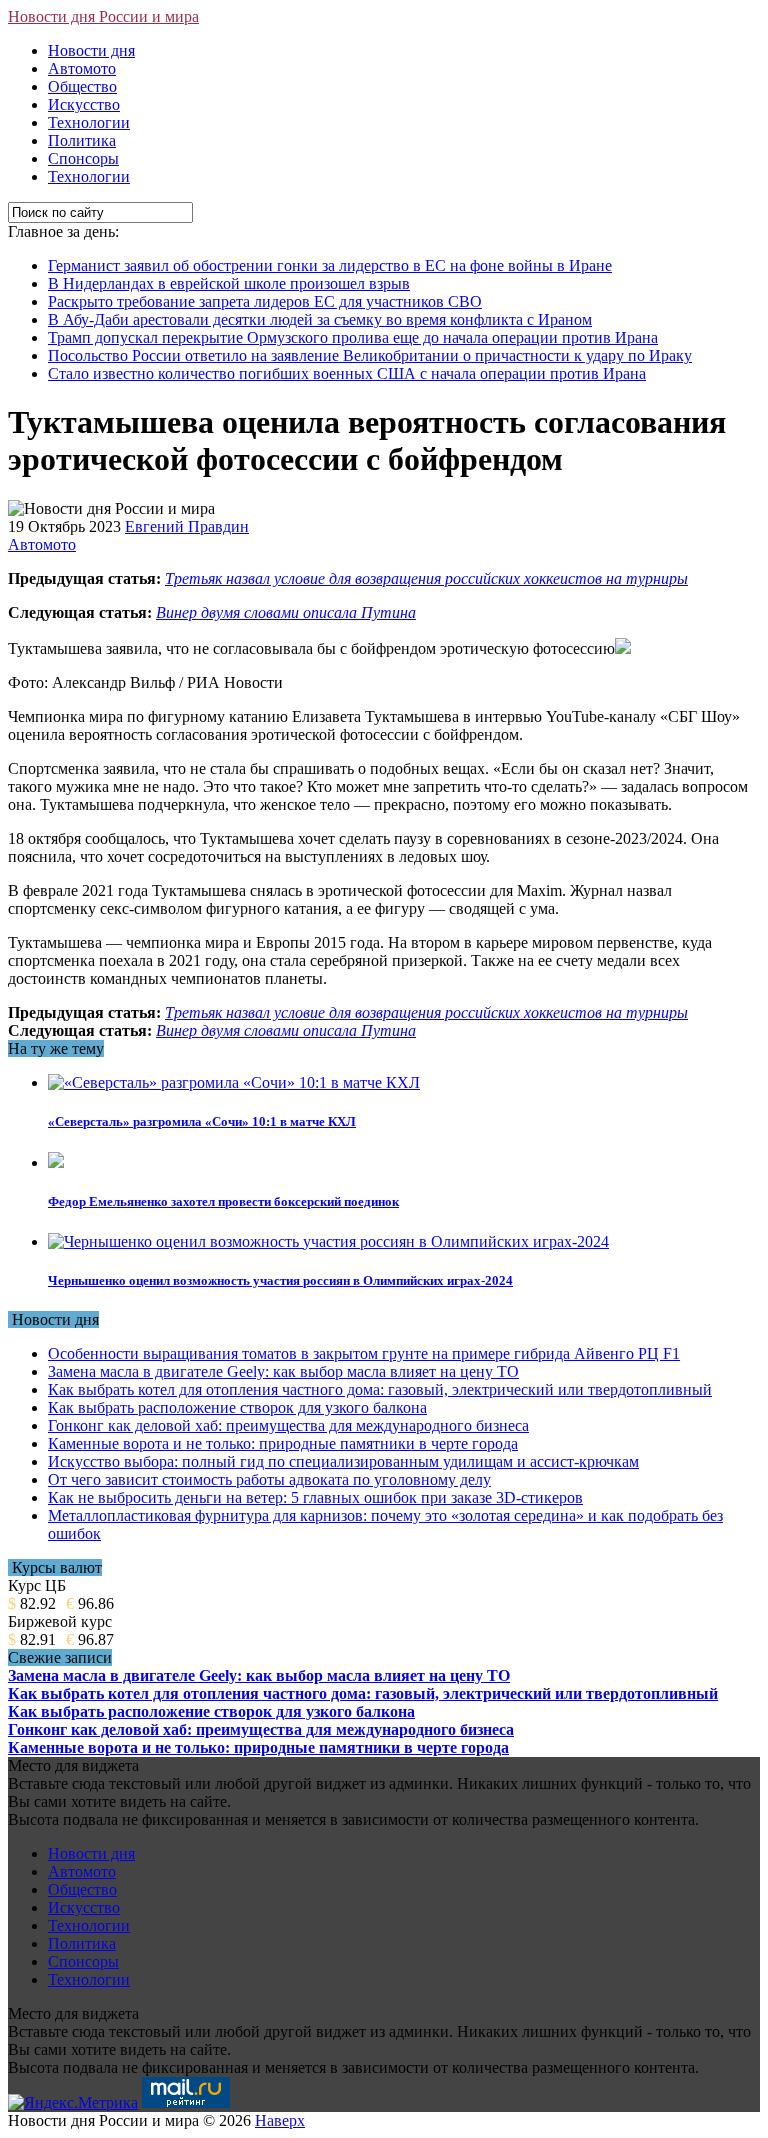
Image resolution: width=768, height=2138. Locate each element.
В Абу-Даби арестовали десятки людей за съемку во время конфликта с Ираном (320, 319)
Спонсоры (83, 158)
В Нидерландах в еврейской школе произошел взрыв (229, 283)
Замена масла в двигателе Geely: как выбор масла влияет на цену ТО (283, 1371)
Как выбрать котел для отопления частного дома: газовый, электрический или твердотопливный (380, 1389)
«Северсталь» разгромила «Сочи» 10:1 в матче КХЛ (202, 1121)
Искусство (84, 104)
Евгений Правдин (187, 526)
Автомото (82, 68)
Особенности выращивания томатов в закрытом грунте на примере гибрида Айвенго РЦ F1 (364, 1353)
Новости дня (91, 50)
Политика (82, 140)
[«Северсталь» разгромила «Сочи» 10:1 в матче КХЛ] (234, 1082)
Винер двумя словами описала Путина (286, 612)
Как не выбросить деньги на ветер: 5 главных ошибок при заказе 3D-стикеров (315, 1497)
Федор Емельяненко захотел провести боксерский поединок (223, 1201)
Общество (82, 86)
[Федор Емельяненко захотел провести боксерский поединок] (56, 1162)
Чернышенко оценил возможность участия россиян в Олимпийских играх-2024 (280, 1280)
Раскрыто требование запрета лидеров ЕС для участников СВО (265, 301)
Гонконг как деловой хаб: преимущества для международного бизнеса (288, 1425)
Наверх (280, 2120)
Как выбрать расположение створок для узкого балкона (237, 1407)
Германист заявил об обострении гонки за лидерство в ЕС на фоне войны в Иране (330, 265)
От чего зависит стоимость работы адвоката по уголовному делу (269, 1479)
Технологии (89, 122)
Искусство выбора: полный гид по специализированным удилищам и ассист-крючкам (343, 1461)
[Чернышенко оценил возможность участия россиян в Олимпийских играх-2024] (328, 1241)
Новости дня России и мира (103, 16)
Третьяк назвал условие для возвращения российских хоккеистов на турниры (426, 578)
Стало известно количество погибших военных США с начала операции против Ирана (347, 373)
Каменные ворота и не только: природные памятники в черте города (283, 1443)
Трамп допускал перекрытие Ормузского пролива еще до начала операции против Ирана (353, 337)
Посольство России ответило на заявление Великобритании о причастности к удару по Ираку (370, 355)
